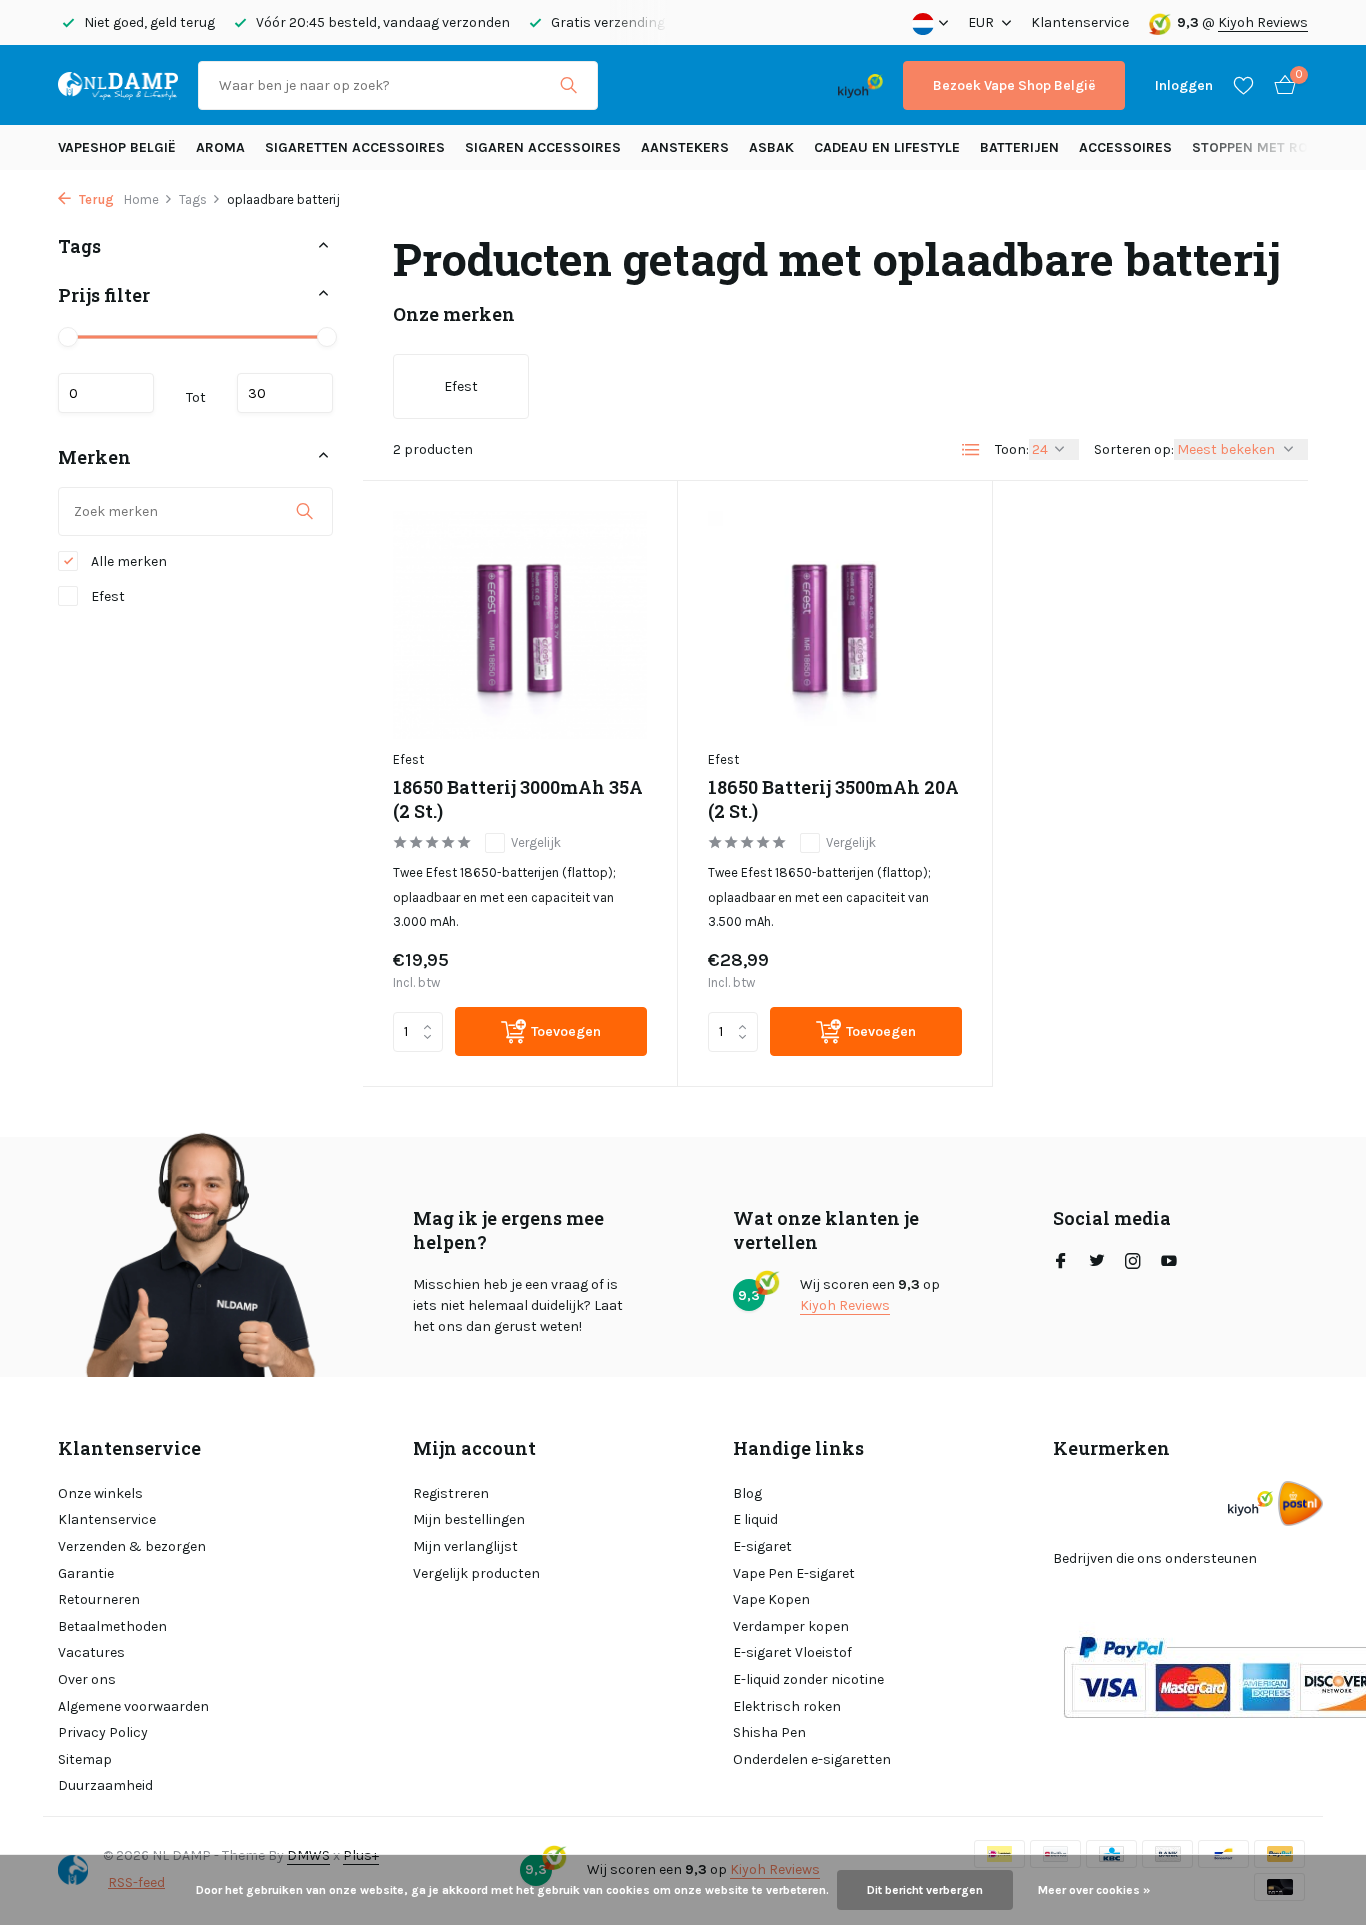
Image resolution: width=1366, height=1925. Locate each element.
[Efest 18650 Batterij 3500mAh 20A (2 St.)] (835, 624)
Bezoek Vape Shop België (1014, 85)
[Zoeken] (568, 85)
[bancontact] (778, 85)
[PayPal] (696, 85)
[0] (1280, 85)
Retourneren (99, 1599)
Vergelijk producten (476, 1573)
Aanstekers (685, 147)
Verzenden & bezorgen (132, 1546)
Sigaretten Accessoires (355, 147)
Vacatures (91, 1652)
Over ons (87, 1679)
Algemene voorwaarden (133, 1706)
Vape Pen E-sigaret (794, 1573)
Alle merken (127, 561)
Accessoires (1125, 147)
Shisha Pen (769, 1732)
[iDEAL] (636, 85)
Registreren (451, 1493)
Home (141, 199)
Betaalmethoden (112, 1626)
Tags (193, 199)
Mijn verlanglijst (465, 1546)
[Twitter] (1097, 1263)
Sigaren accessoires (543, 147)
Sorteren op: (1134, 449)
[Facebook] (1061, 1263)
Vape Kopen (771, 1599)
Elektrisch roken (787, 1706)
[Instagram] (1133, 1263)
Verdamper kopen (791, 1626)
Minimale (106, 392)
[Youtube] (1169, 1263)
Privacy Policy (103, 1732)
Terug (95, 199)
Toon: (1012, 449)
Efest (106, 596)
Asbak (771, 147)
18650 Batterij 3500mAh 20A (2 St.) (833, 799)
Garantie (86, 1573)
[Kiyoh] (860, 85)
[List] (971, 450)
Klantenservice (1080, 22)
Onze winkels (100, 1493)
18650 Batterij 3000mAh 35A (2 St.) (518, 799)
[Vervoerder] (1300, 1503)
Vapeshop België (117, 147)
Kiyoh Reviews (1263, 22)
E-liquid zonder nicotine (808, 1679)
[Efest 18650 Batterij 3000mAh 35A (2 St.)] (520, 624)
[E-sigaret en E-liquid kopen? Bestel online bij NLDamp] (118, 85)
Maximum (285, 392)
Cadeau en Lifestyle (887, 147)
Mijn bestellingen (469, 1519)
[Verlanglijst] (1243, 85)
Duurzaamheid (105, 1785)
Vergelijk (536, 842)
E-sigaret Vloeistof (792, 1652)
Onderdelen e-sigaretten (812, 1759)
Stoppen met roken (1263, 147)
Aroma (220, 147)
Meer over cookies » (1094, 1890)
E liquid (755, 1519)
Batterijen (1019, 147)
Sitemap (85, 1759)
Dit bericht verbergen (925, 1890)
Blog (747, 1493)
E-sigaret (762, 1546)
